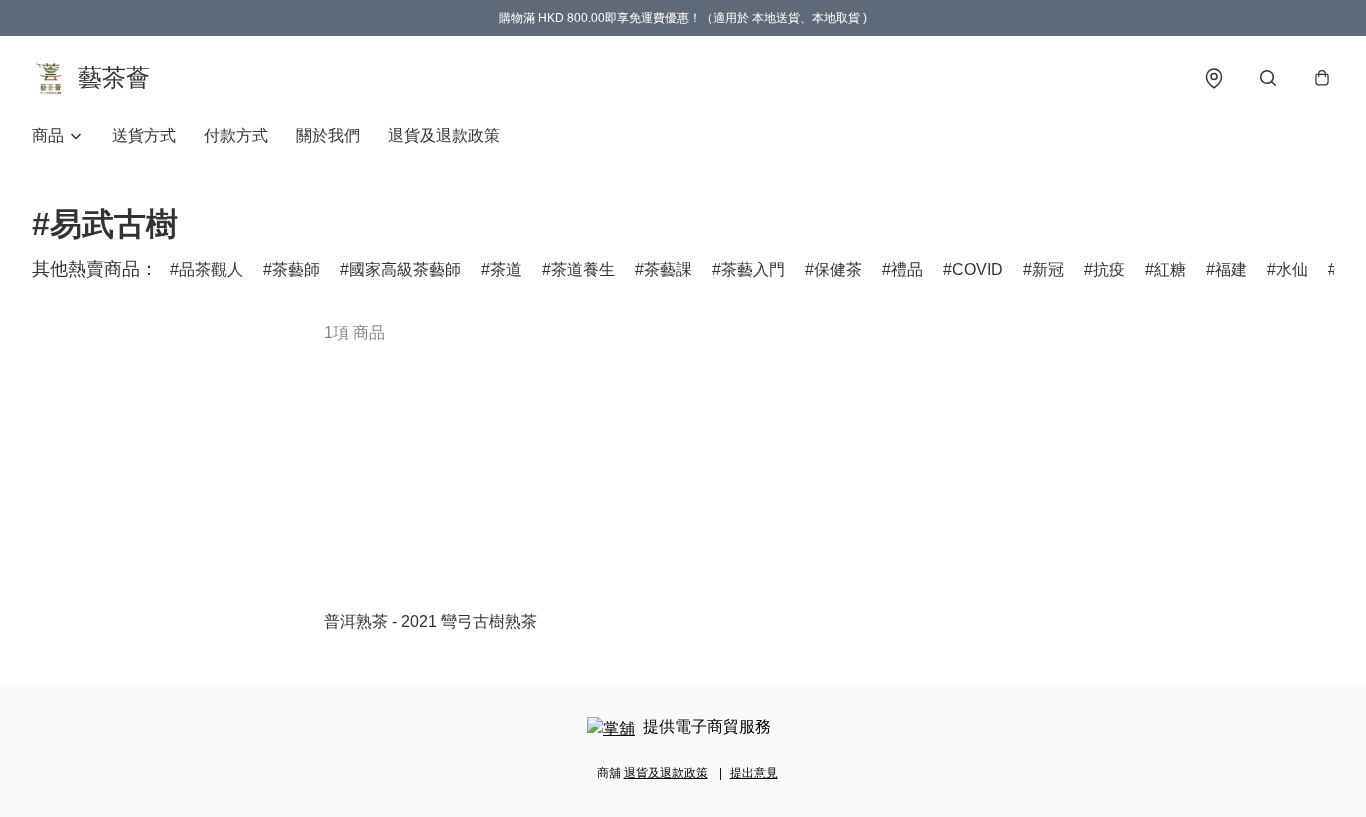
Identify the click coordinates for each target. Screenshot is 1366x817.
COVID (977, 269)
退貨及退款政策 (444, 135)
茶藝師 (296, 269)
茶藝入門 (753, 269)
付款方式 (236, 135)
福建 (1231, 269)
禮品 (907, 269)
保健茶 (838, 269)
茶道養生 (583, 269)
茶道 (506, 269)
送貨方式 (144, 135)
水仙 (1292, 269)
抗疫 (1109, 269)
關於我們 (328, 135)
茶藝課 (668, 269)
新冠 (1048, 269)
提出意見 (754, 773)
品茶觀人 (211, 269)
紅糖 (1170, 269)
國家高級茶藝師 (405, 269)
